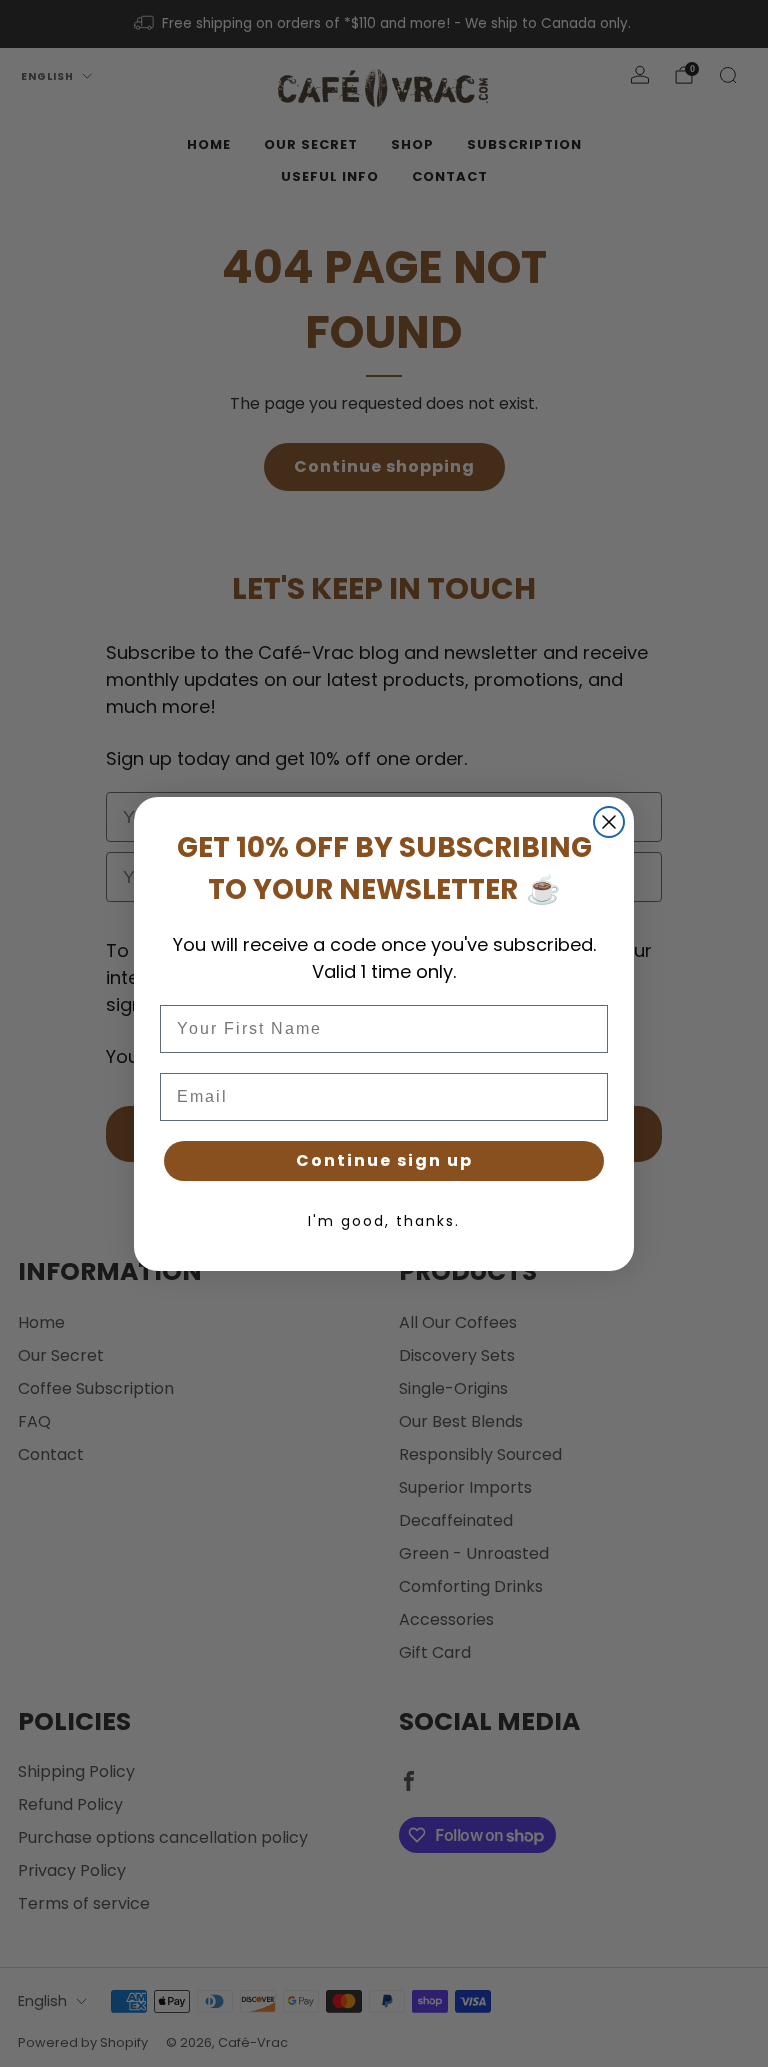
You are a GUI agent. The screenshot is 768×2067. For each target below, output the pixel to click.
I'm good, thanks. (384, 1221)
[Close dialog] (609, 822)
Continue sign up (384, 1160)
